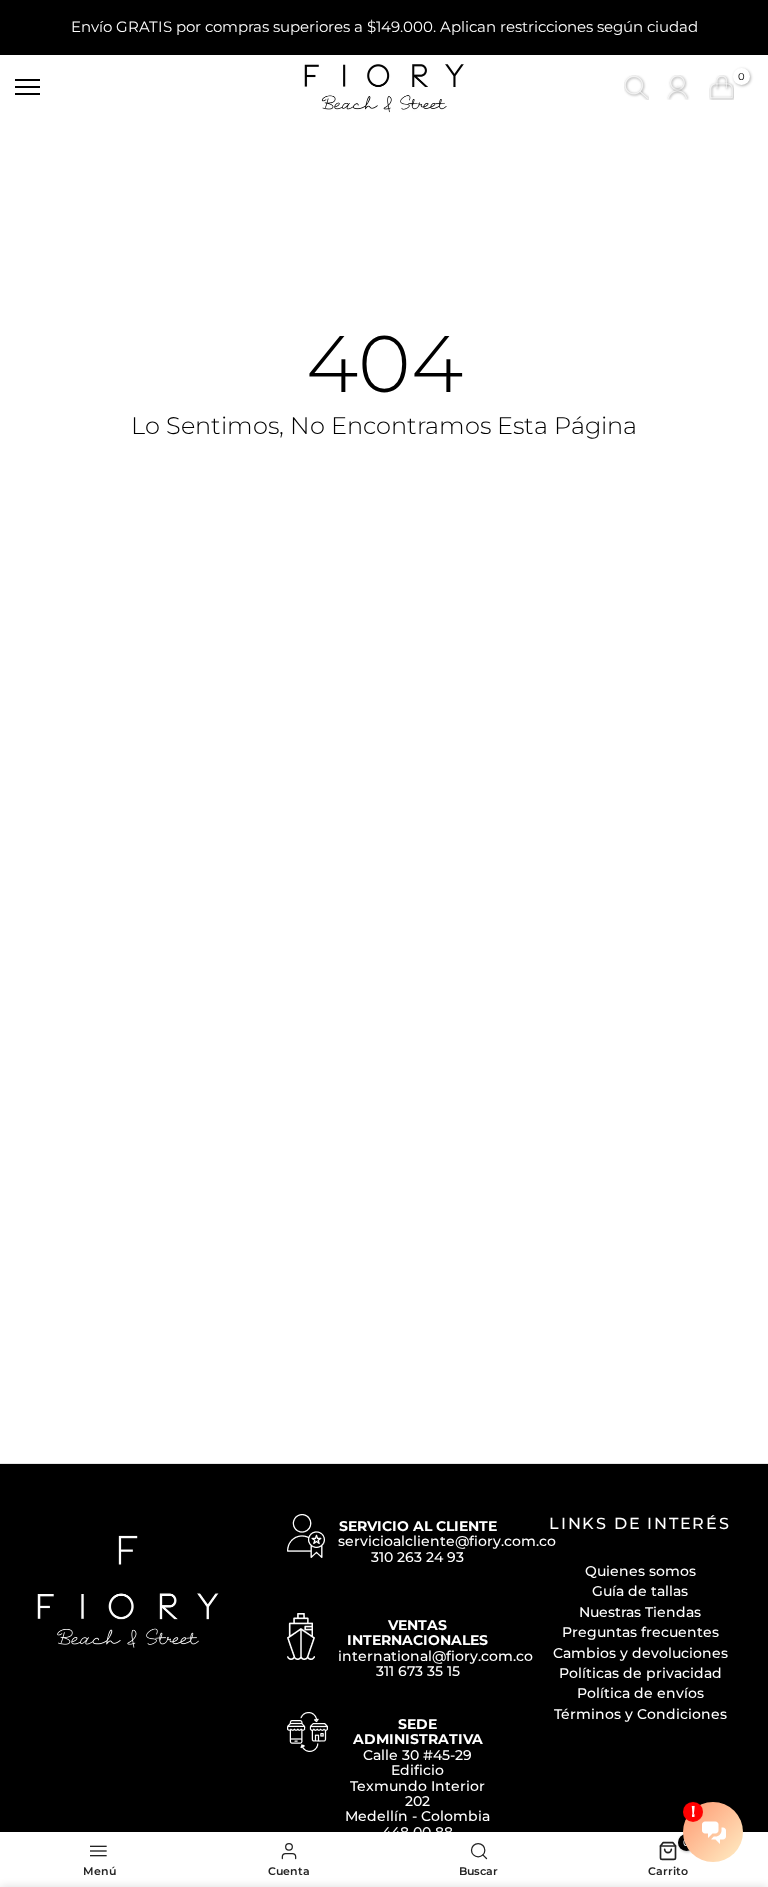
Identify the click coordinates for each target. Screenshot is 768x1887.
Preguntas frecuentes (640, 1632)
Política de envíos (640, 1693)
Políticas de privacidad (640, 1673)
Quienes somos (640, 1571)
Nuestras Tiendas (640, 1612)
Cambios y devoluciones (640, 1653)
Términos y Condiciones (640, 1714)
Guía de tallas (640, 1591)
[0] (721, 87)
